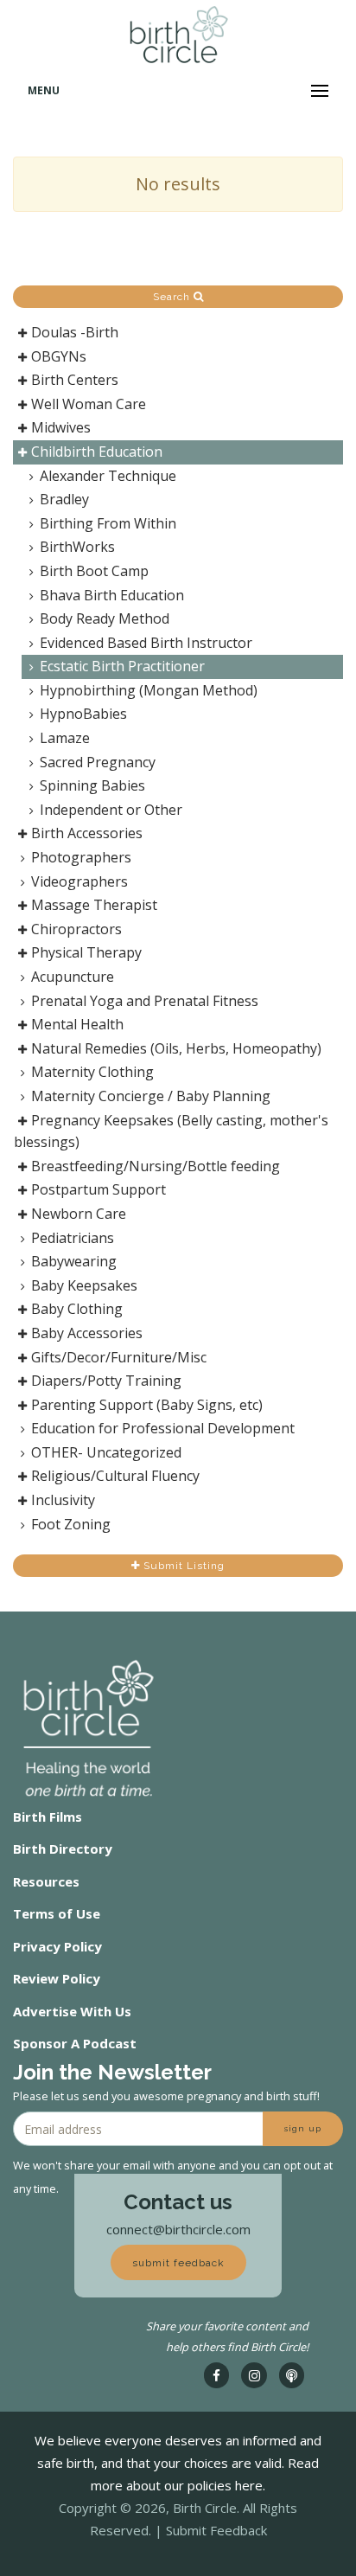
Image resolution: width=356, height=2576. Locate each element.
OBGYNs (59, 356)
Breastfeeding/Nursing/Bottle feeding (156, 1166)
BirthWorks (77, 547)
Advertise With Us (72, 2011)
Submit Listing (182, 1566)
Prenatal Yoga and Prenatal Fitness (145, 1001)
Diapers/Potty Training (106, 1381)
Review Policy (57, 1978)
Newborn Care (79, 1214)
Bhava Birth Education (112, 595)
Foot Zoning (71, 1524)
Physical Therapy (86, 952)
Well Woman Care (89, 404)
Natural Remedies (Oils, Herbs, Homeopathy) (176, 1048)
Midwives (61, 427)
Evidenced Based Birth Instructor (146, 643)
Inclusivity (63, 1500)
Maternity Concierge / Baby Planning (151, 1096)
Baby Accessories (87, 1333)
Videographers (79, 881)
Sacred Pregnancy (98, 762)
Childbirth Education (97, 452)
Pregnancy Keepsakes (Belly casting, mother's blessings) (171, 1131)
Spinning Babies (92, 785)
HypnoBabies (83, 714)
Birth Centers (75, 380)
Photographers (81, 857)
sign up (303, 2128)
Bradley (64, 499)
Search (173, 297)
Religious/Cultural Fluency (115, 1476)
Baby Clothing (77, 1309)
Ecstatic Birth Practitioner (122, 666)
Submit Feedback (216, 2530)
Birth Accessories (87, 833)
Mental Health (77, 1024)
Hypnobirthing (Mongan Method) (149, 690)
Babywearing (74, 1261)
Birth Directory (63, 1849)
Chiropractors (76, 929)
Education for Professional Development (163, 1428)
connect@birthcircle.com (178, 2229)
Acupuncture (73, 977)
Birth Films (48, 1817)
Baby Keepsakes (84, 1285)
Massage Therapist (94, 905)
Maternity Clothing (92, 1072)
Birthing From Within (108, 523)
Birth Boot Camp (94, 571)
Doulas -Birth (75, 332)
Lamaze (65, 738)
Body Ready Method (105, 618)
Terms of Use (57, 1913)
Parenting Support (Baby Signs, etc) (147, 1405)
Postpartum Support (99, 1189)
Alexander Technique (108, 476)
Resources (46, 1881)
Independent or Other (111, 810)
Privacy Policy (57, 1946)
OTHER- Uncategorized (106, 1452)
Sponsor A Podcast (75, 2043)
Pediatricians (73, 1238)
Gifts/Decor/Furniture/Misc (119, 1357)
